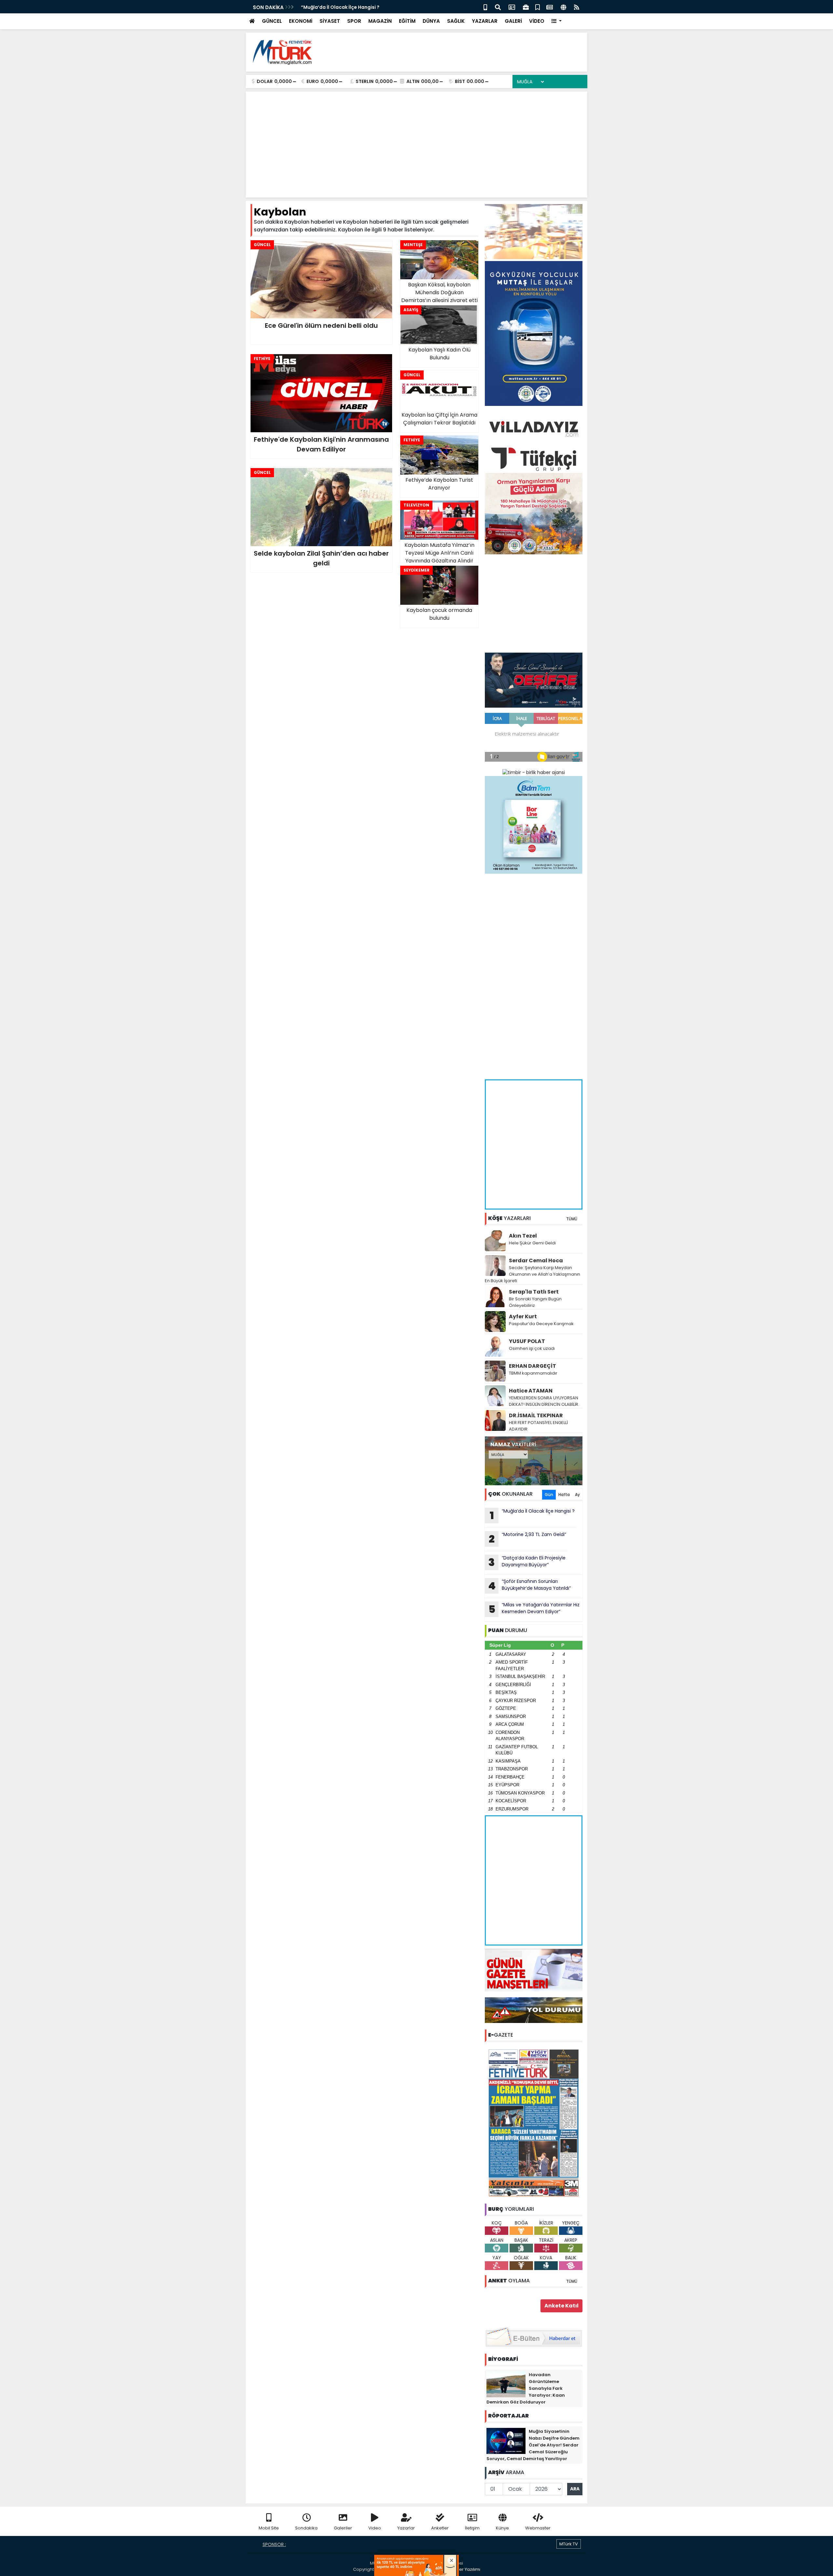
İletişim (472, 2528)
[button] (557, 21)
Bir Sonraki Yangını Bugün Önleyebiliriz (535, 1302)
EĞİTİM (407, 21)
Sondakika (306, 2528)
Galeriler (343, 2528)
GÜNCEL (272, 21)
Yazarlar (406, 2528)
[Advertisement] (464, 52)
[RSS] (577, 7)
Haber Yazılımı (465, 2569)
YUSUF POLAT (527, 1341)
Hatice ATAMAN (531, 1391)
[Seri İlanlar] (538, 7)
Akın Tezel (523, 1236)
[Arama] (498, 7)
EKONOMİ (301, 21)
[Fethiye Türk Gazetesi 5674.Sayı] (534, 2123)
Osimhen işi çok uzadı (532, 1348)
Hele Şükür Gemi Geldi (532, 1243)
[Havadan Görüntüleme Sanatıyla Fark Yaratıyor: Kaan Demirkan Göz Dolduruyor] (506, 2384)
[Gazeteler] (550, 7)
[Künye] (563, 7)
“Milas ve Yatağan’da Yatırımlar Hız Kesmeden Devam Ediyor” (534, 1609)
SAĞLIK (456, 21)
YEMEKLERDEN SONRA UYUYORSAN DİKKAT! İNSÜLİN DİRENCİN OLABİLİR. (544, 1401)
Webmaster (538, 2528)
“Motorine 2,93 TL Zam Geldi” (336, 7)
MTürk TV (569, 2544)
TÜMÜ (572, 1219)
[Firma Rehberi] (526, 7)
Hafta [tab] (564, 1495)
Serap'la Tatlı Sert (534, 1292)
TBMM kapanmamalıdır (533, 1373)
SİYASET (330, 21)
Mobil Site (269, 2528)
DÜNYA (431, 21)
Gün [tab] (549, 1495)
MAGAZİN (380, 21)
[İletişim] (512, 7)
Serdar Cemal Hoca (536, 1260)
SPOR (354, 21)
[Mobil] (485, 7)
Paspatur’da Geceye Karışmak (541, 1324)
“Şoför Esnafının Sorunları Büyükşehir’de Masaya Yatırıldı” (529, 1586)
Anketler (440, 2528)
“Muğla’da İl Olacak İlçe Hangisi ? (532, 1515)
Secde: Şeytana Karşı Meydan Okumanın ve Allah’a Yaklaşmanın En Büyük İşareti (533, 1274)
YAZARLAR (485, 21)
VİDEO (537, 21)
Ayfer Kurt (523, 1316)
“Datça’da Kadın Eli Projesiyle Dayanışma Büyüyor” (527, 1562)
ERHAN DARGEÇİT (533, 1366)
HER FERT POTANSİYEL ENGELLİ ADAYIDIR (538, 1426)
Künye (502, 2528)
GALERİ (513, 21)
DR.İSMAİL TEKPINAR (536, 1415)
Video (375, 2528)
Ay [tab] (577, 1495)
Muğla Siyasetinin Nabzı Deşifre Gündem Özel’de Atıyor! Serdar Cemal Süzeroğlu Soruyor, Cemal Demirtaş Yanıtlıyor (533, 2445)
